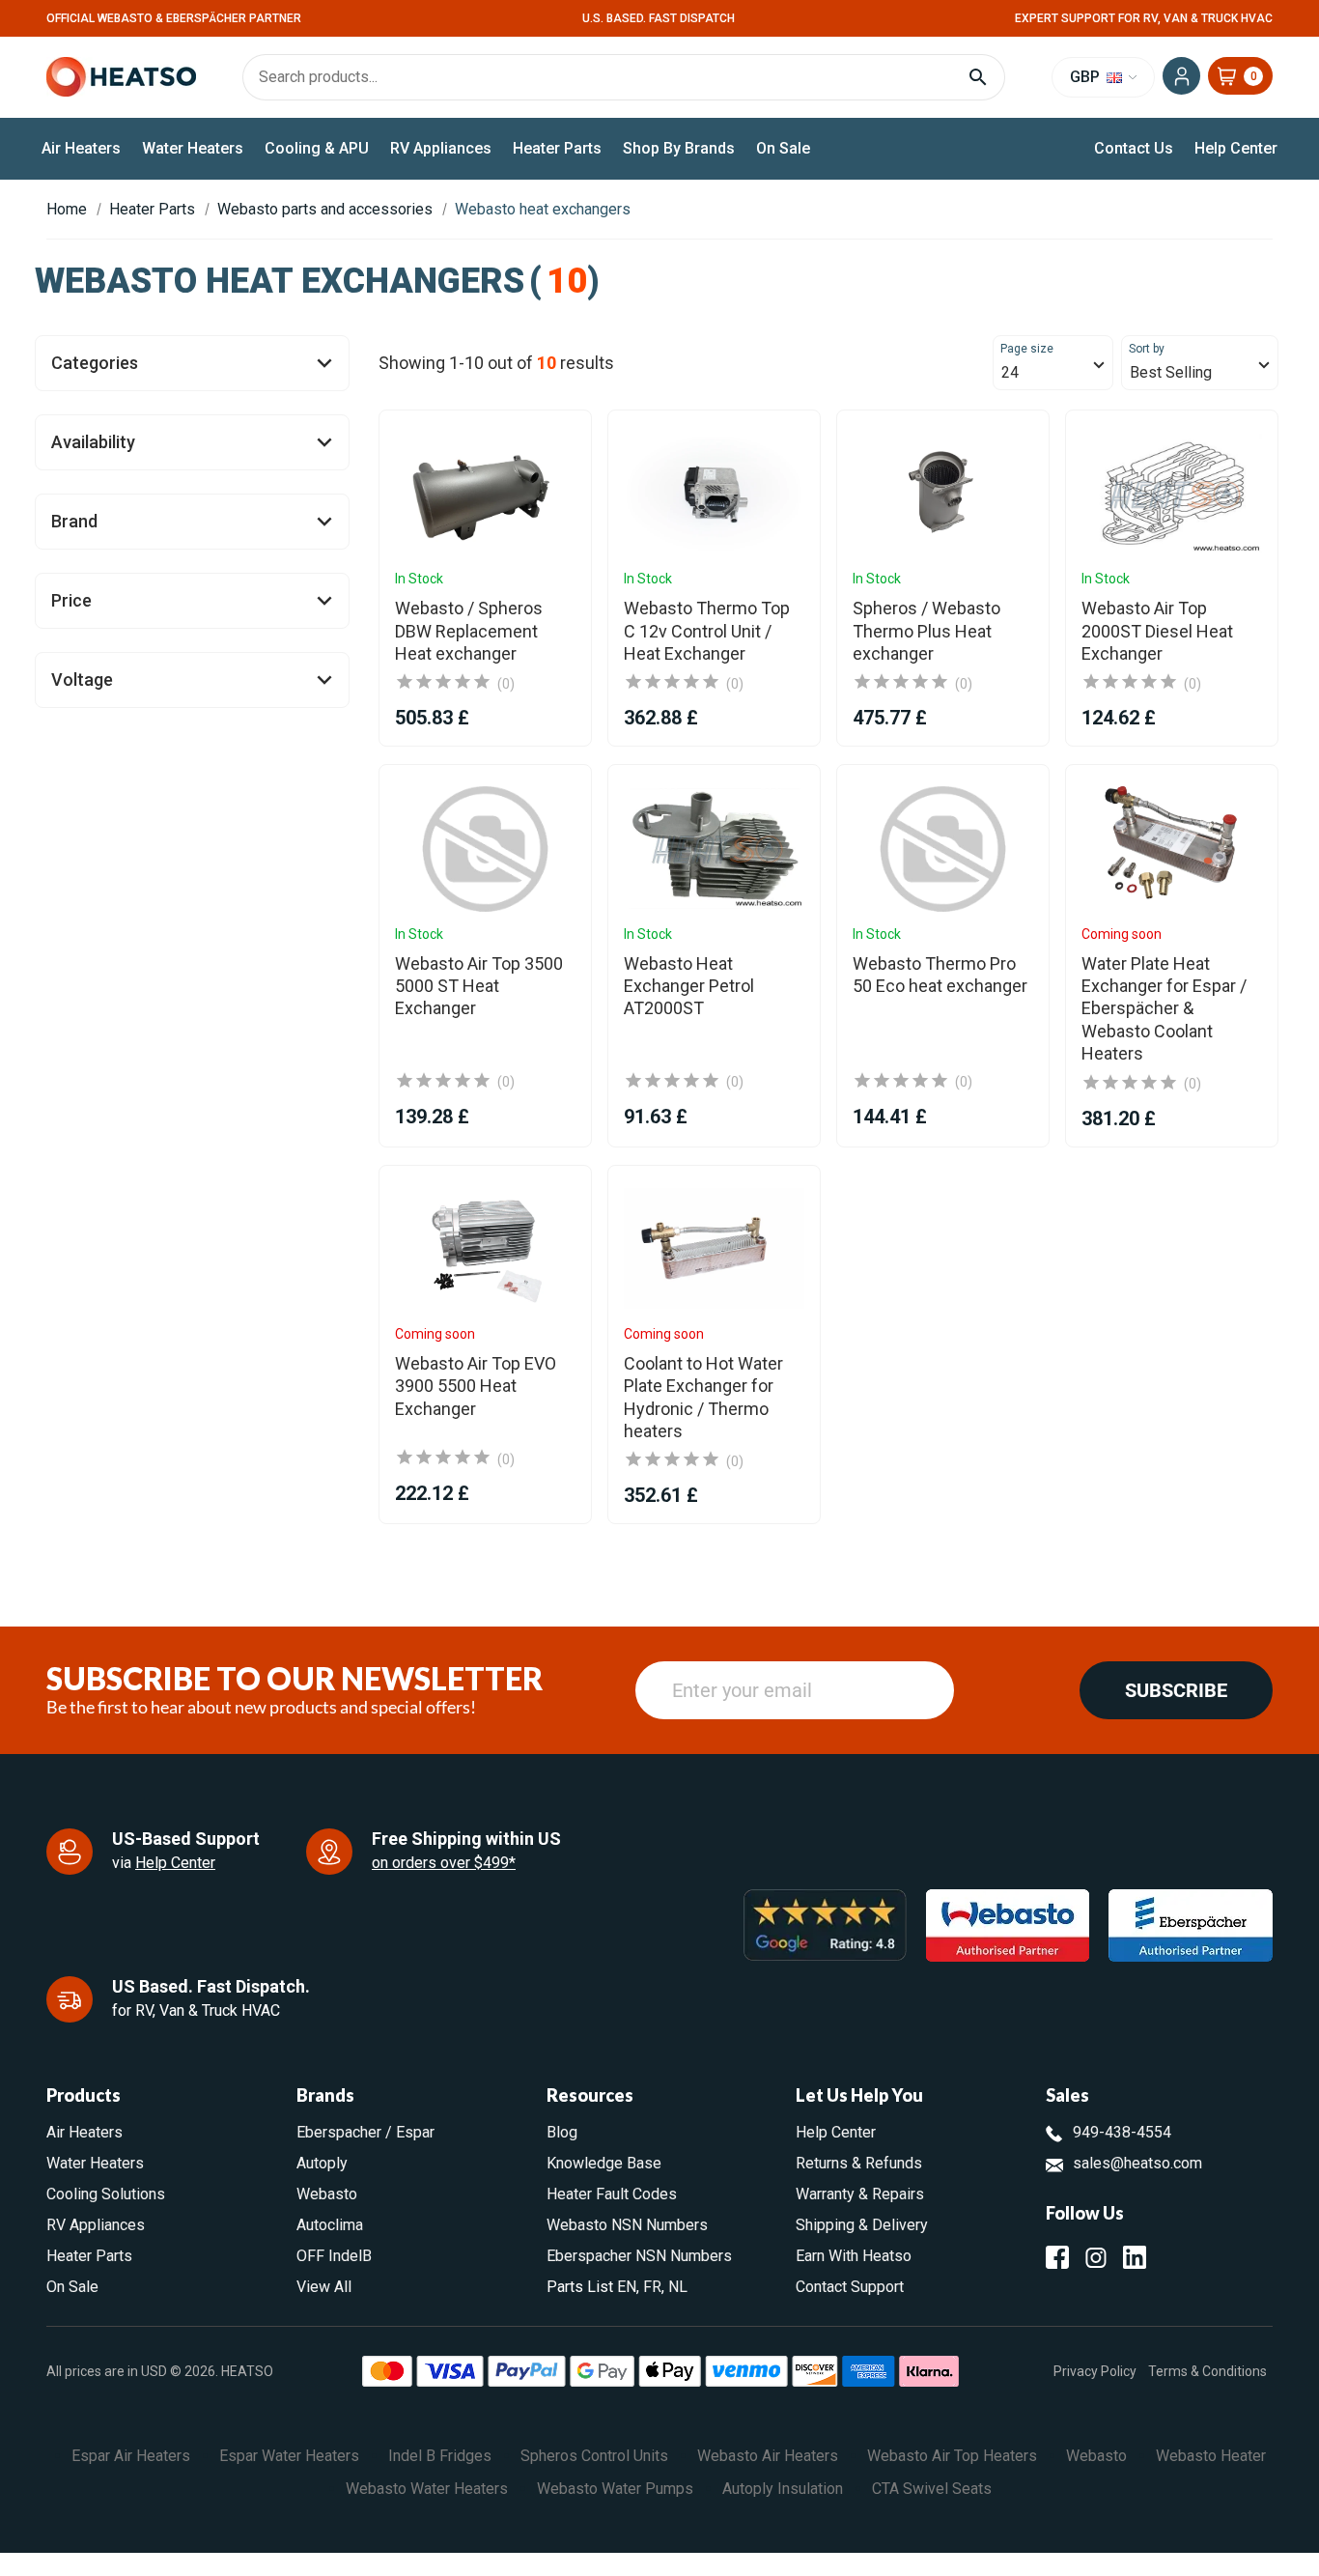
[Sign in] (1181, 76)
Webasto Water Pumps (615, 2489)
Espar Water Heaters (289, 2456)
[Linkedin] (1135, 2257)
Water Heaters (193, 148)
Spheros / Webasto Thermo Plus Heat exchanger (926, 631)
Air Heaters (81, 148)
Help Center (1236, 148)
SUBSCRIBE (1176, 1690)
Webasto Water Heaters (427, 2489)
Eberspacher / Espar (365, 2132)
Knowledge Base (604, 2163)
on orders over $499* (444, 1863)
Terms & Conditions (1207, 2371)
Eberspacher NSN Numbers (639, 2256)
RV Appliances (441, 148)
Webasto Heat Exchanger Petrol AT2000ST (689, 986)
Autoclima (330, 2225)
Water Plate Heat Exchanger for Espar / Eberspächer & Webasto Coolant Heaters (1164, 1009)
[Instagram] (1096, 2257)
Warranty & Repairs (860, 2194)
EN (627, 2287)
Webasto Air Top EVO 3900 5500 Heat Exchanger (476, 1386)
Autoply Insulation (783, 2489)
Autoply (322, 2163)
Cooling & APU (317, 148)
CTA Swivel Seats (932, 2489)
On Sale (783, 148)
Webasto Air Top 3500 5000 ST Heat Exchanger (479, 986)
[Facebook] (1057, 2257)
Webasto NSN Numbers (627, 2225)
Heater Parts (557, 148)
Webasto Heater (1211, 2456)
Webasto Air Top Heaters (952, 2456)
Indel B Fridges (440, 2456)
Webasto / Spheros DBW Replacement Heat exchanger (469, 631)
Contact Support (850, 2287)
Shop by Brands (679, 148)
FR (652, 2287)
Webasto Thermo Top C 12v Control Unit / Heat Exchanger (707, 631)
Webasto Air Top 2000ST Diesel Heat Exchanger (1157, 631)
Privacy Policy (1095, 2371)
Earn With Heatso (854, 2256)
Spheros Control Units (594, 2456)
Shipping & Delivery (862, 2225)
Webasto (327, 2194)
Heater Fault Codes (612, 2194)
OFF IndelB (334, 2256)
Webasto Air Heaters (768, 2456)
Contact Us (1134, 148)
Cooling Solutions (106, 2194)
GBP (1087, 77)
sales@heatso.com (1137, 2163)
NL (678, 2287)
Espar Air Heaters (131, 2456)
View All (324, 2287)
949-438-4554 (1122, 2132)
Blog (562, 2132)
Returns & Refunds (859, 2163)
